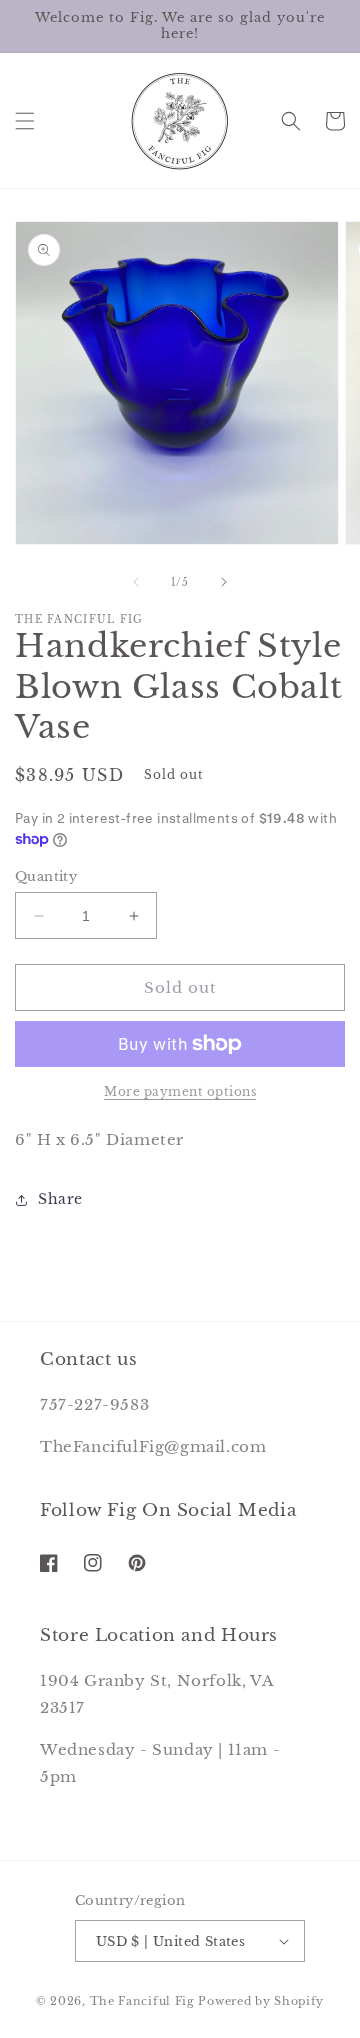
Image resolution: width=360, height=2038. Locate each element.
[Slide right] (224, 582)
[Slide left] (136, 582)
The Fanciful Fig (142, 2001)
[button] (25, 121)
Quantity (46, 876)
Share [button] (60, 1199)
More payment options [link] (180, 1091)
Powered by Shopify (261, 2001)
